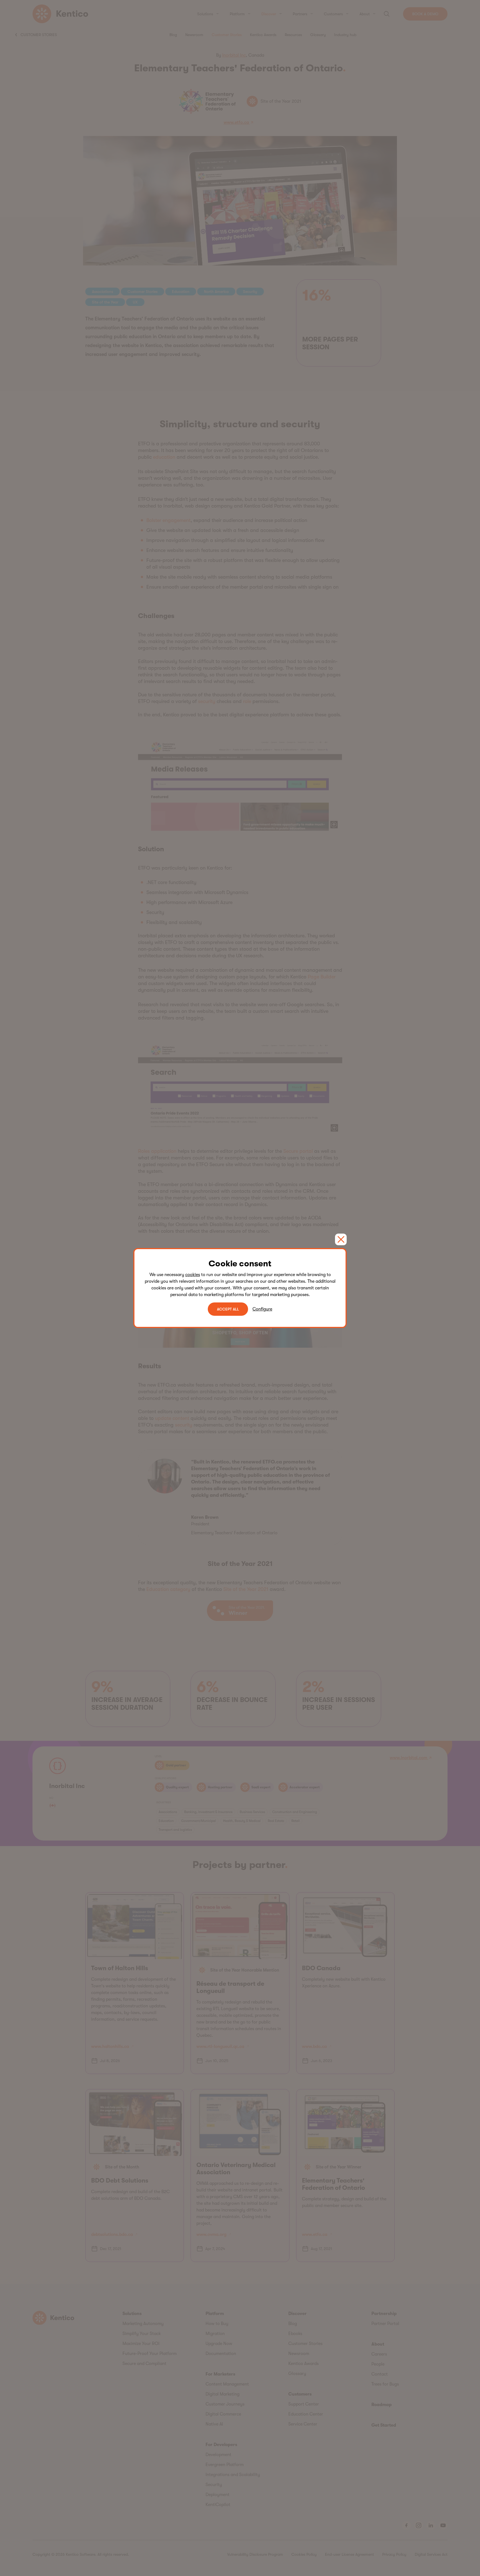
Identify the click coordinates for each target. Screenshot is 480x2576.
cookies (193, 1275)
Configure (262, 1309)
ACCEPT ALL (228, 1309)
